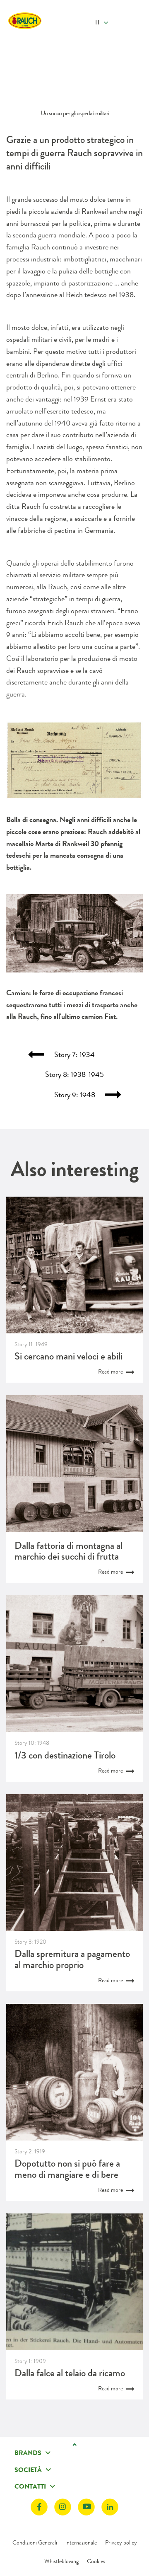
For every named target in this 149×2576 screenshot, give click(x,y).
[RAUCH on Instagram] (63, 2507)
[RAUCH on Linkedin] (110, 2507)
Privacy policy (121, 2542)
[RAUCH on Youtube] (86, 2507)
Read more (111, 1371)
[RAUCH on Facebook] (39, 2507)
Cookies (96, 2561)
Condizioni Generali (35, 2542)
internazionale (81, 2542)
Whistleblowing (61, 2561)
